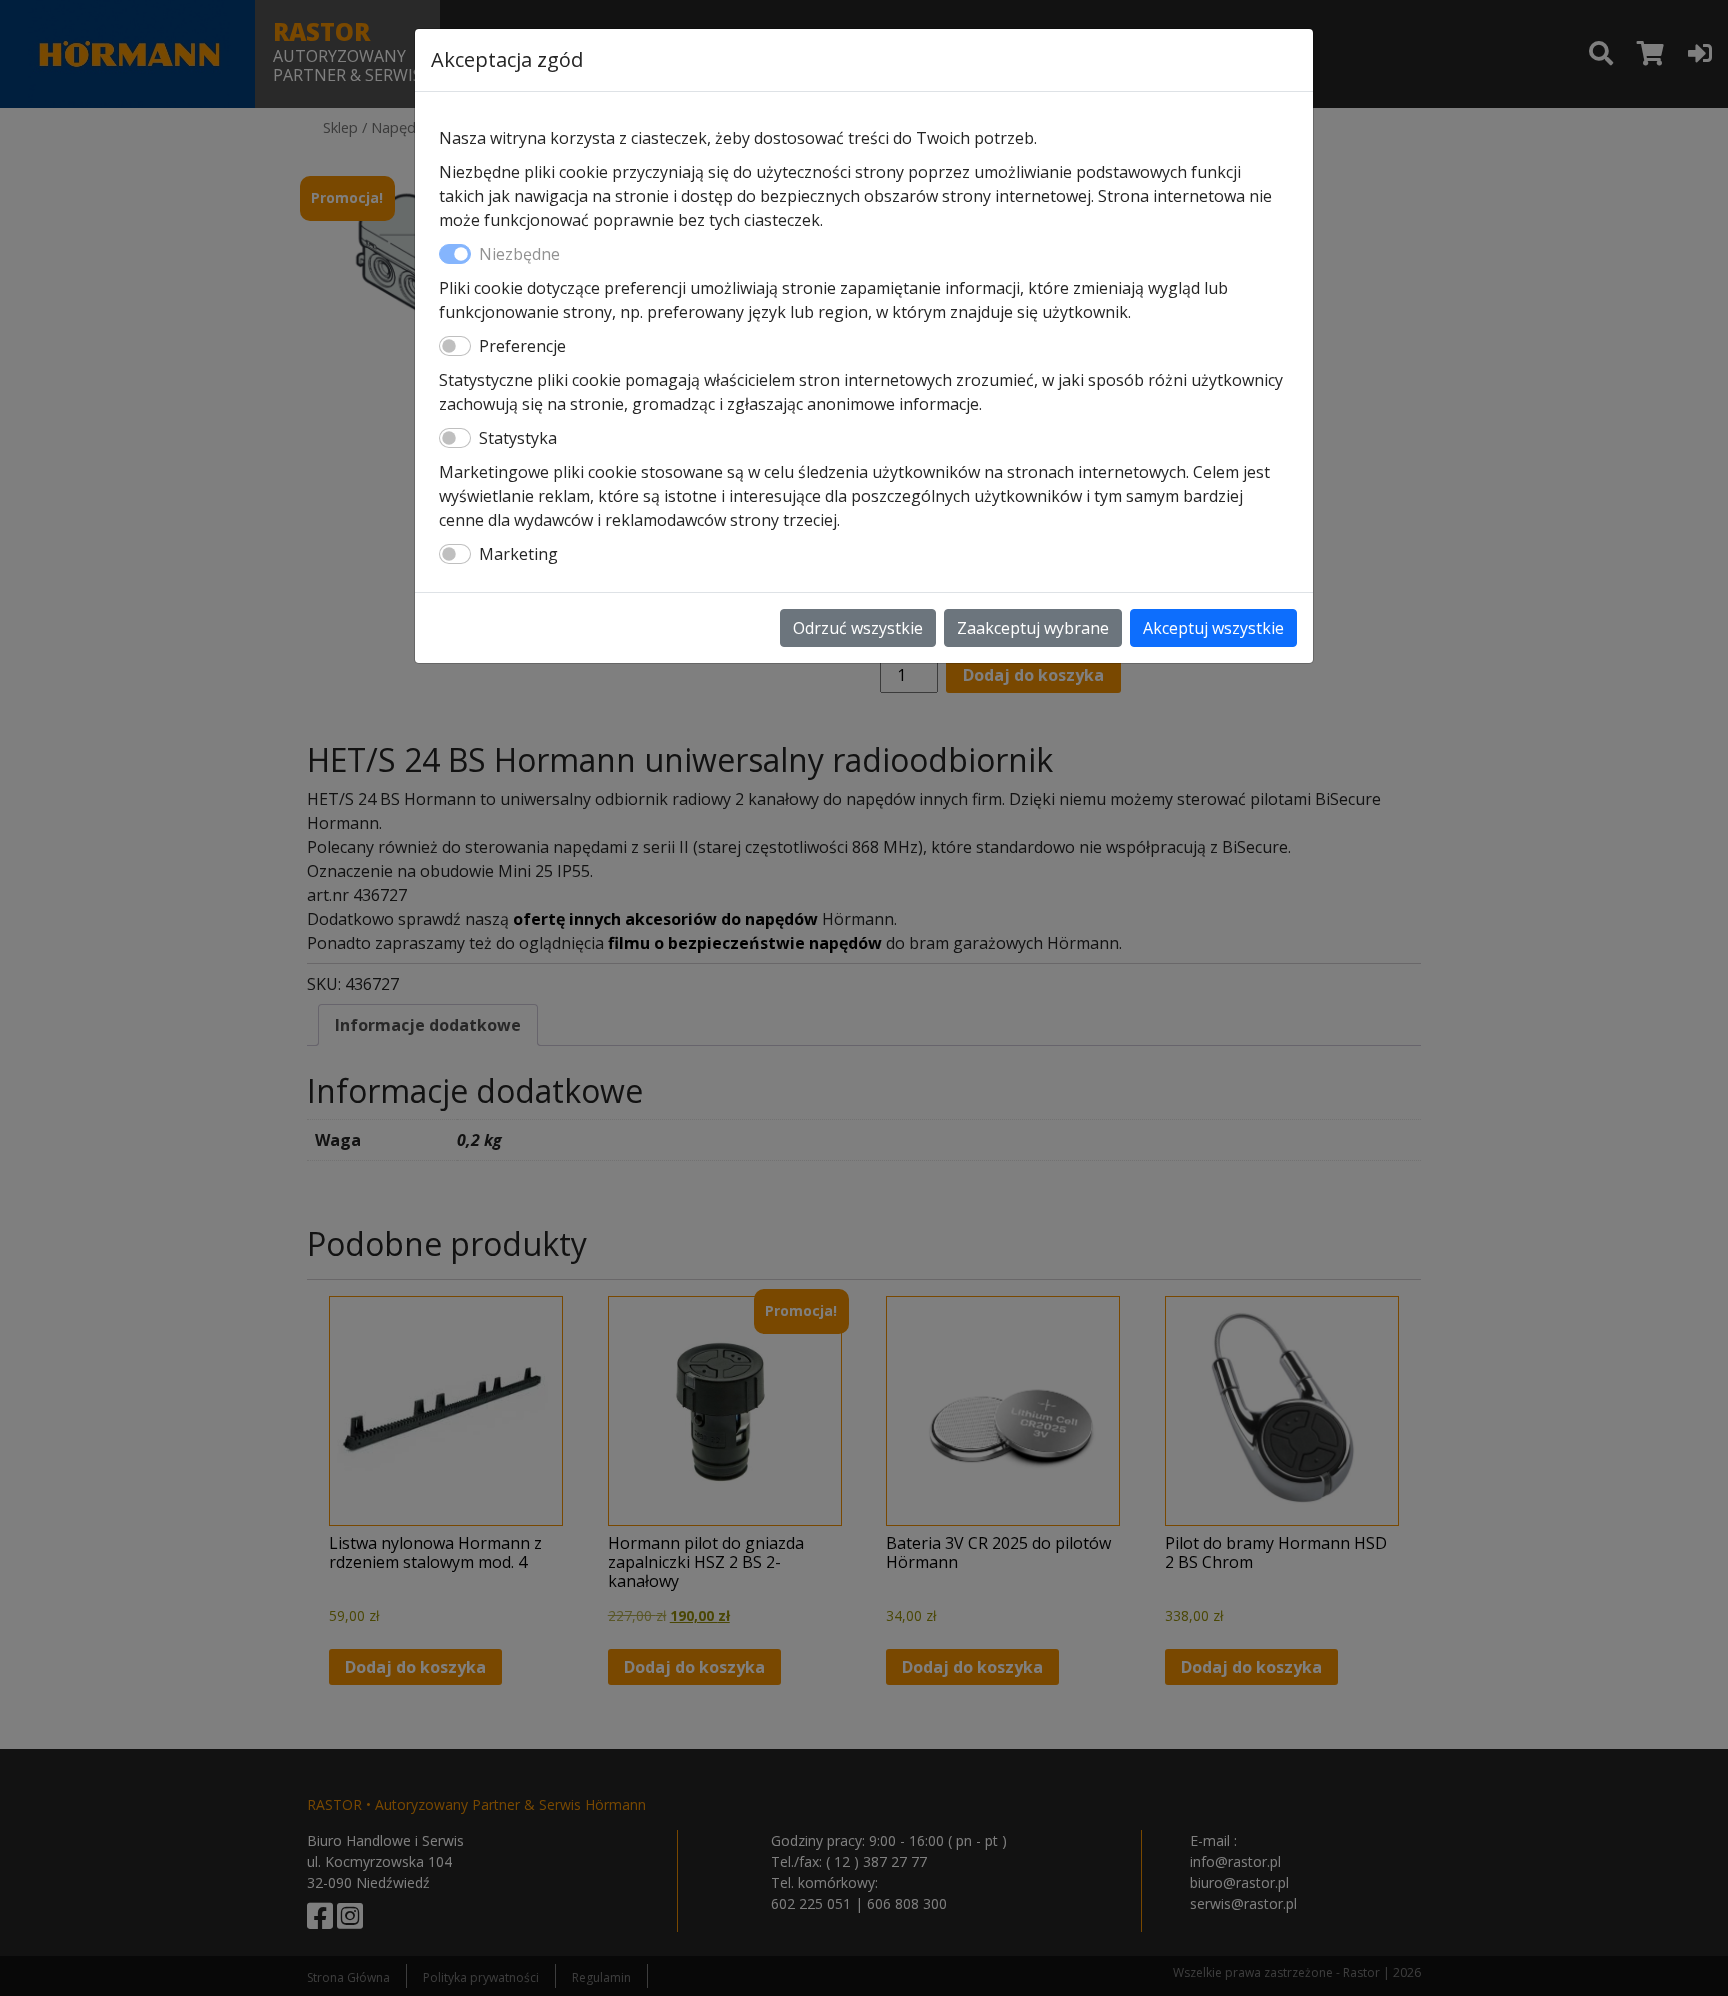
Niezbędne (519, 254)
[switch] (455, 346)
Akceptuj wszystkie (1213, 628)
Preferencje (522, 346)
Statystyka (518, 438)
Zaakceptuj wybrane (1033, 628)
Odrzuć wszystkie (858, 628)
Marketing (518, 554)
